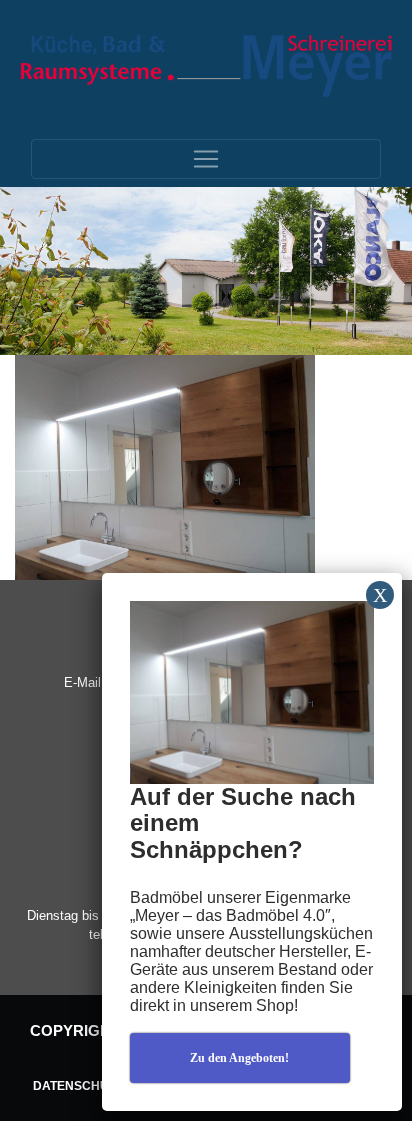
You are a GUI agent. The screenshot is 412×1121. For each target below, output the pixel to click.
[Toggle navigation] (206, 159)
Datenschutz (78, 1085)
